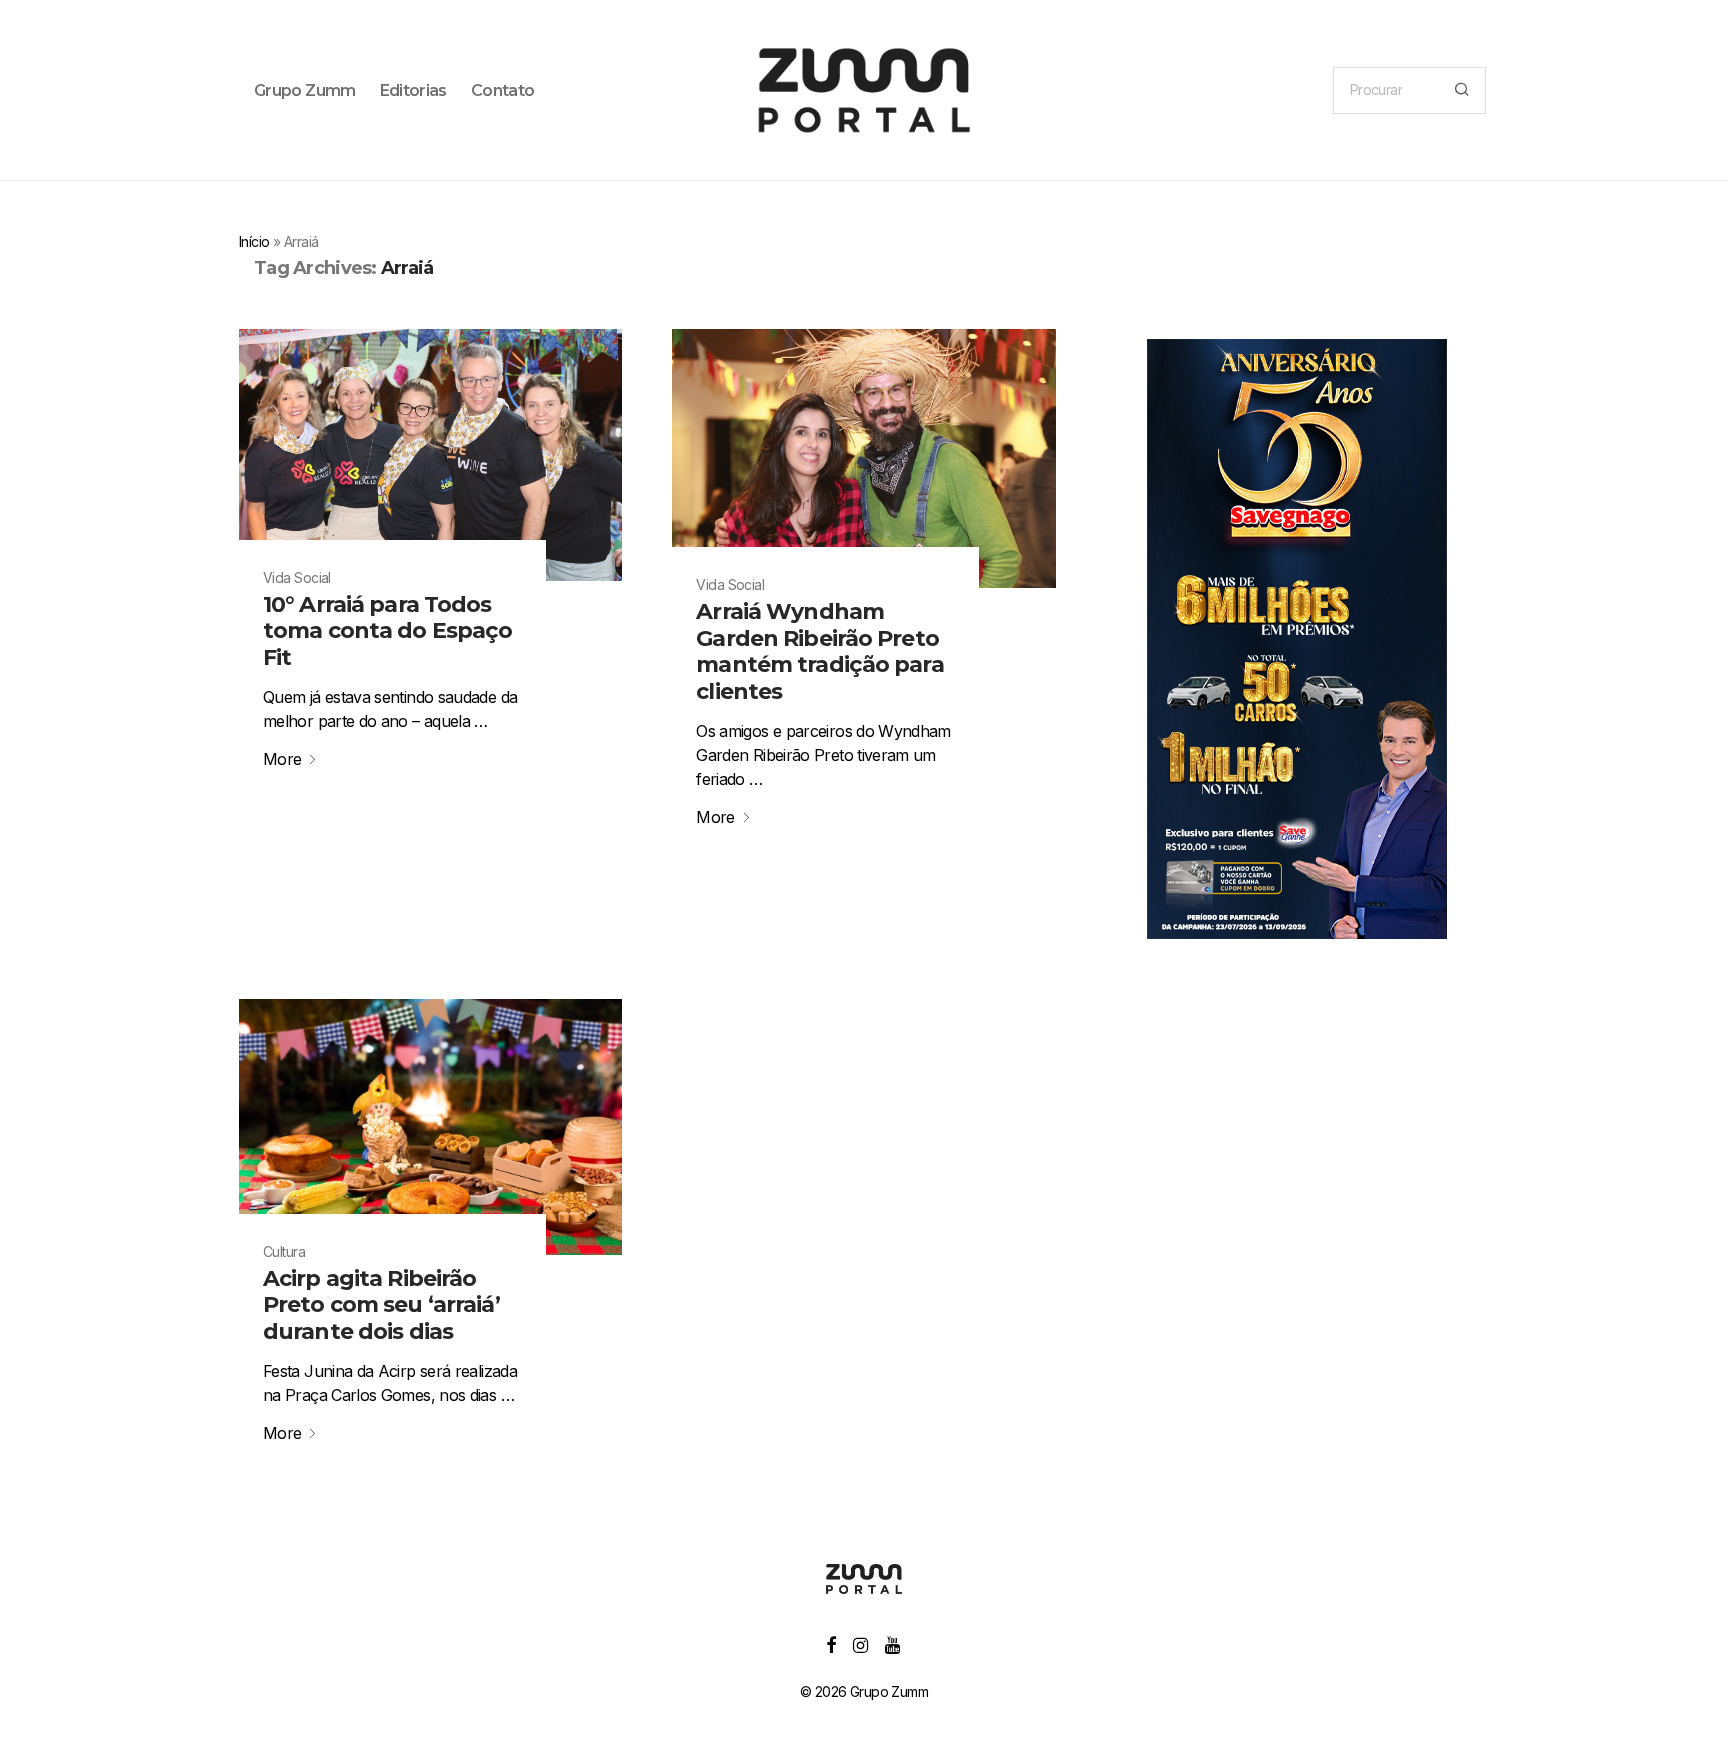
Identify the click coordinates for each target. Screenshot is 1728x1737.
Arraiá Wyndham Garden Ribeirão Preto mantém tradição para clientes (819, 651)
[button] (1461, 90)
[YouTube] (893, 1643)
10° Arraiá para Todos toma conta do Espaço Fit (387, 631)
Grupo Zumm (305, 90)
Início (254, 241)
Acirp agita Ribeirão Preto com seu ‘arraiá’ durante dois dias (381, 1305)
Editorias (413, 90)
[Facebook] (830, 1643)
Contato (503, 90)
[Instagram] (860, 1643)
